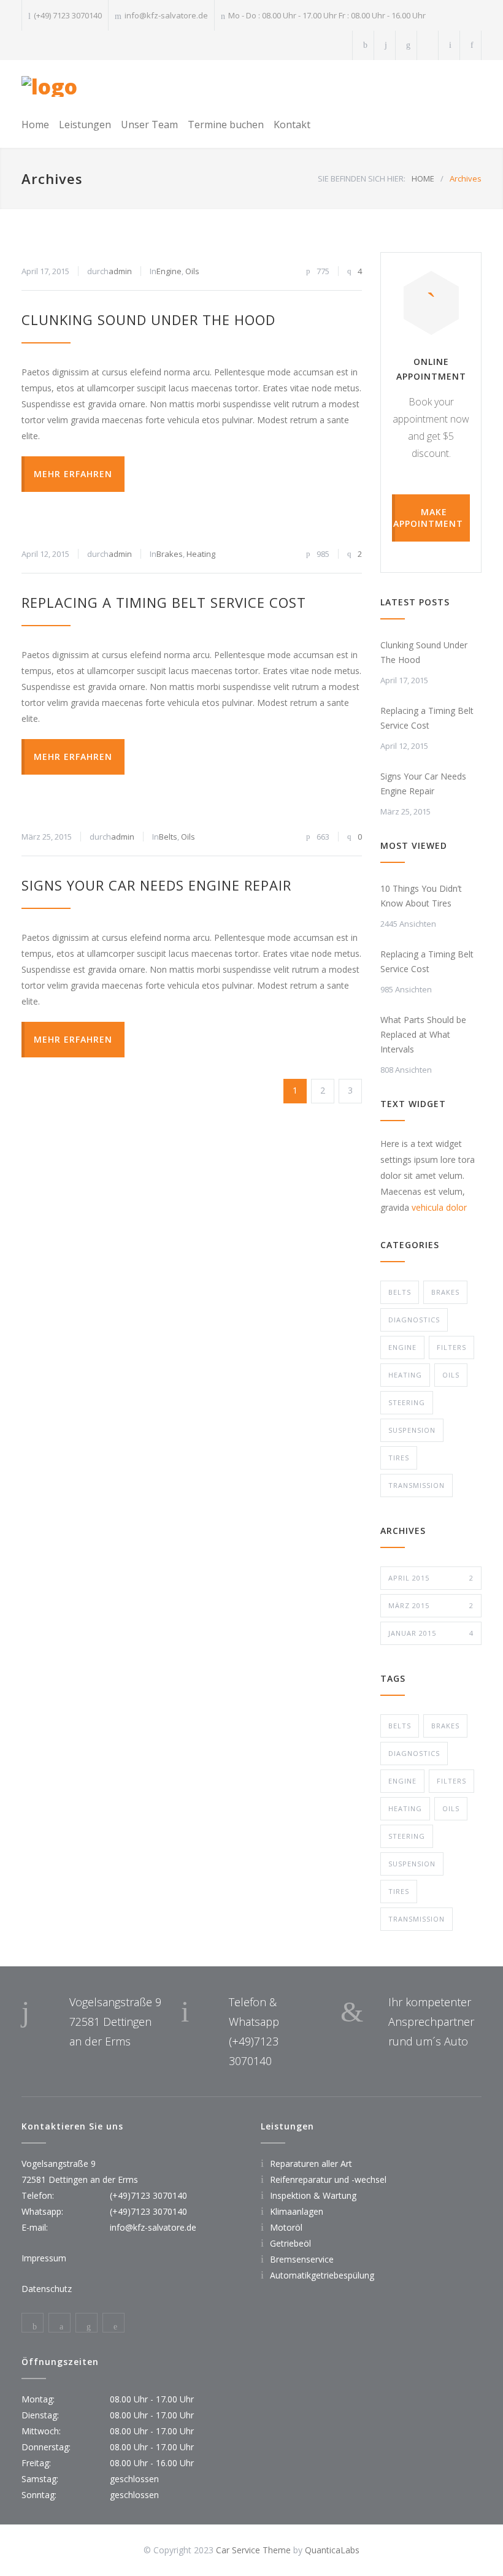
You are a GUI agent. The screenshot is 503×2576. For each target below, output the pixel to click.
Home (35, 125)
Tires (399, 1458)
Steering (407, 1402)
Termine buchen (226, 125)
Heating (201, 554)
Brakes (170, 554)
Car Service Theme (253, 2550)
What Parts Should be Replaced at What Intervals (423, 1034)
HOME (423, 178)
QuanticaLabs (332, 2550)
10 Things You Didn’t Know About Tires (421, 896)
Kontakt (292, 125)
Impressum (44, 2258)
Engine (169, 271)
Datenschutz (47, 2289)
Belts (168, 837)
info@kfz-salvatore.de (166, 15)
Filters (451, 1347)
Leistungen (85, 125)
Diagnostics (414, 1320)
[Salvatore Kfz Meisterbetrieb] (49, 86)
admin (120, 271)
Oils (192, 271)
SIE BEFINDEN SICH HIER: (362, 178)
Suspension (412, 1430)
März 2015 (431, 1605)
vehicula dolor (439, 1207)
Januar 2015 (431, 1633)
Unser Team (149, 125)
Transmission (417, 1485)
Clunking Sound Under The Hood (148, 320)
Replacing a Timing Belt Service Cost (164, 602)
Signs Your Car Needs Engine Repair (156, 885)
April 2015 (431, 1578)
